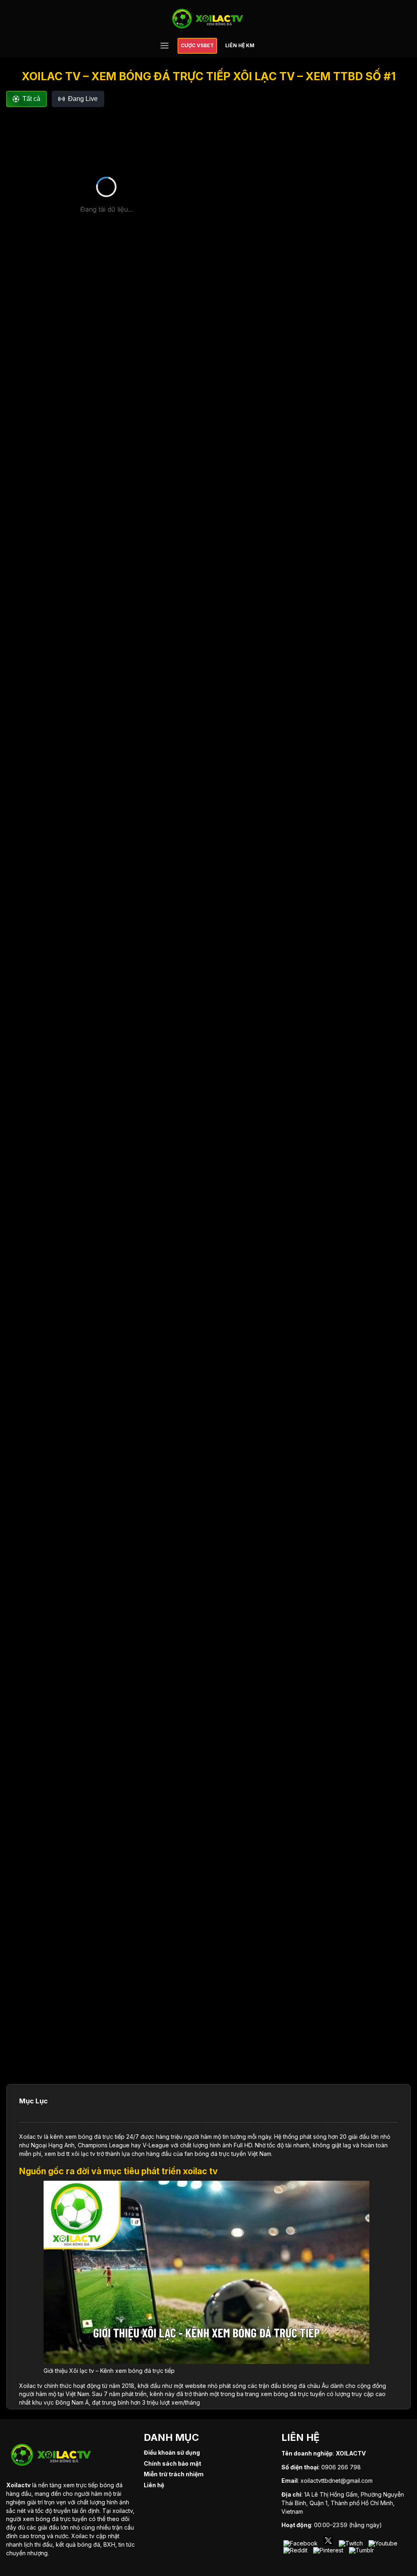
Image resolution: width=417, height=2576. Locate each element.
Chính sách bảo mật (172, 2463)
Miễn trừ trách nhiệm (174, 2474)
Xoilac (27, 2137)
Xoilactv (18, 2485)
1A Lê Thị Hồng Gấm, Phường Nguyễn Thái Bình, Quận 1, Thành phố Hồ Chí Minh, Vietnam (343, 2503)
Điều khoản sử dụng (172, 2452)
